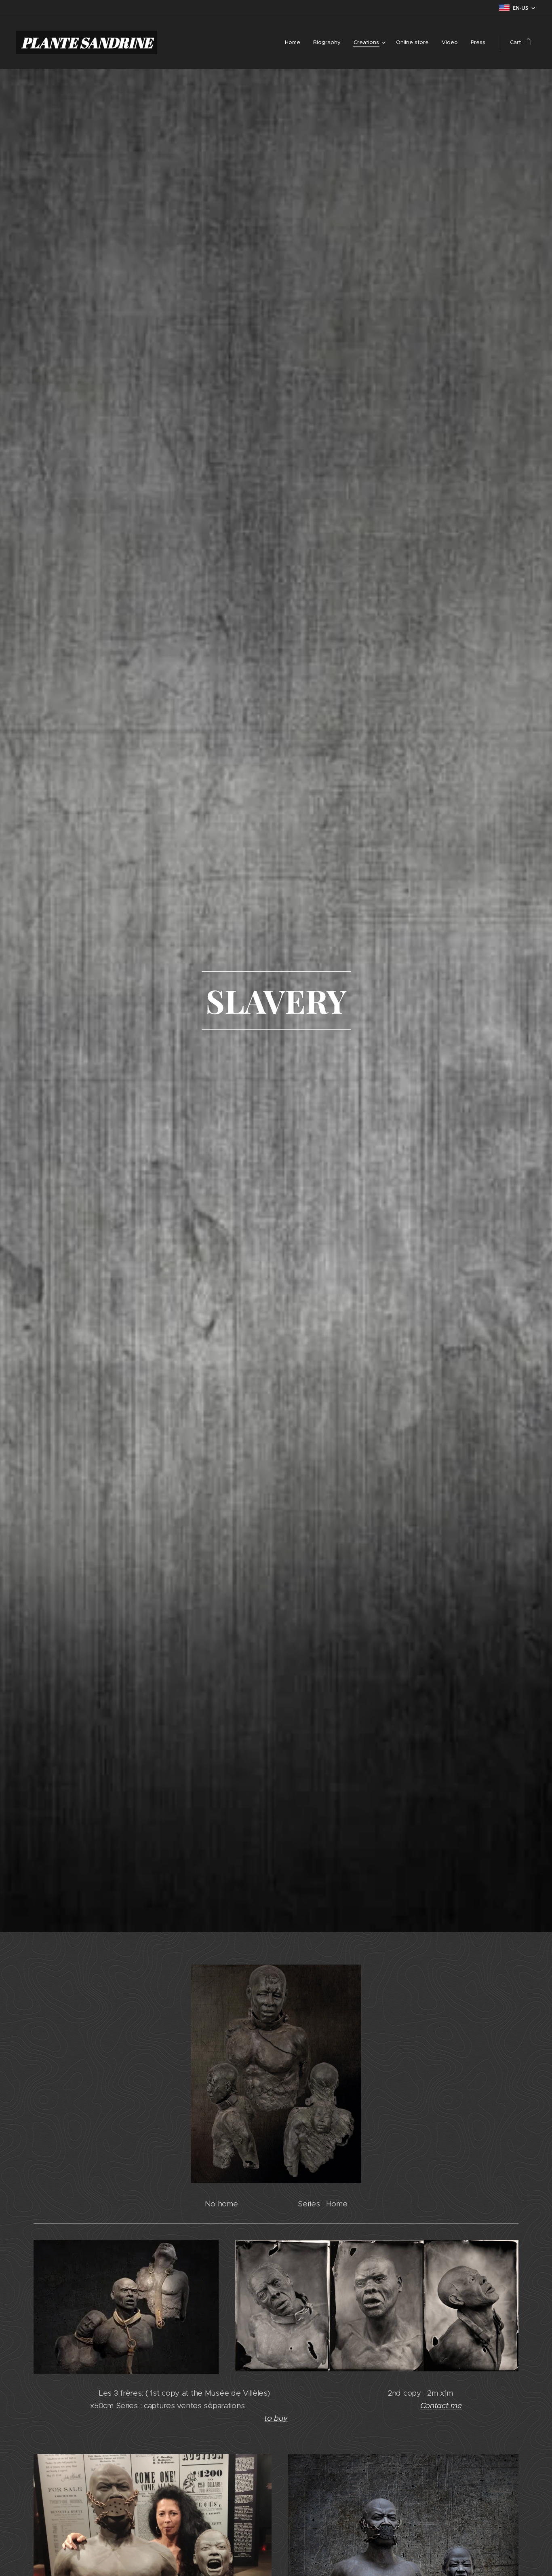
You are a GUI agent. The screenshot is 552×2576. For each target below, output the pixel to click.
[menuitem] (295, 42)
